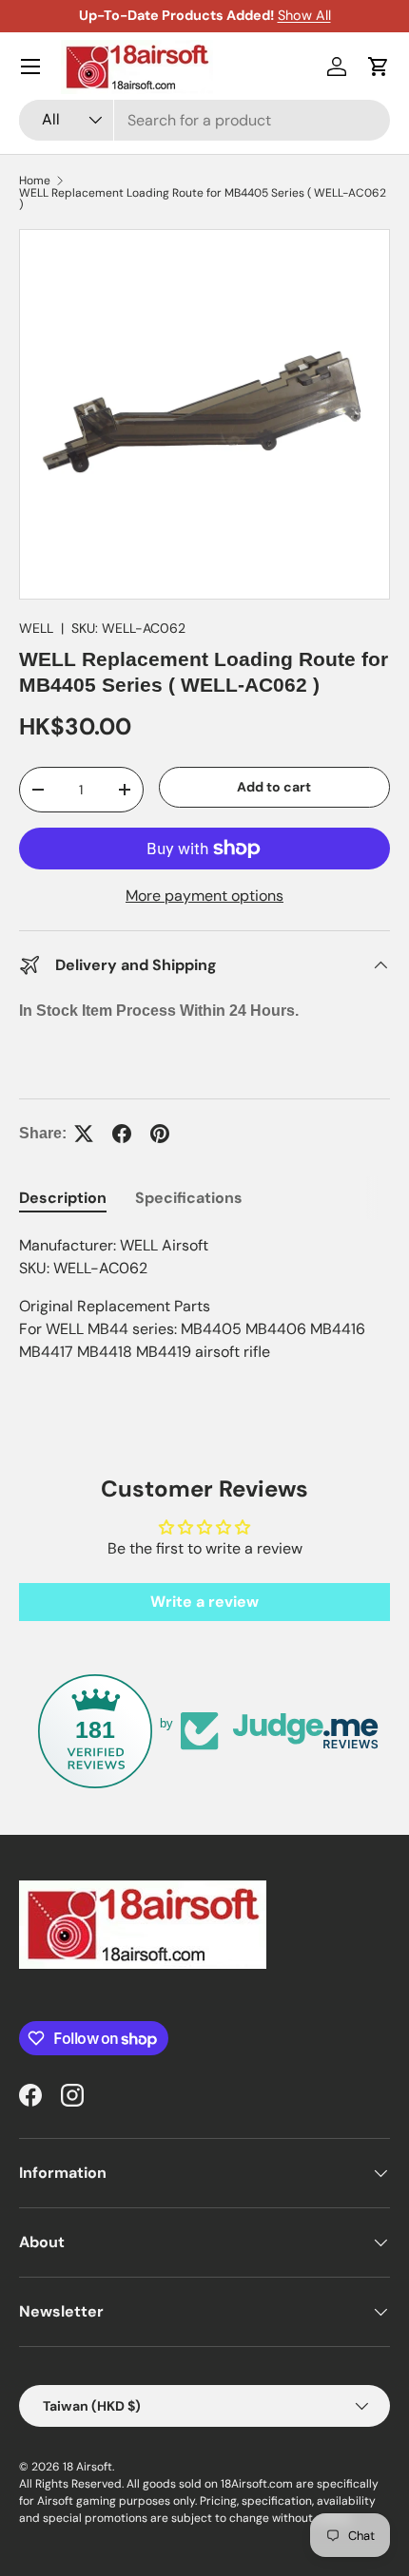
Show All (304, 15)
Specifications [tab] (189, 1198)
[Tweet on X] (84, 1134)
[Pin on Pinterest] (160, 1134)
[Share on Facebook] (122, 1134)
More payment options (204, 896)
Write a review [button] (204, 1602)
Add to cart (274, 787)
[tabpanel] (204, 1299)
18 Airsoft (88, 2467)
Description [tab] (63, 1198)
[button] (379, 67)
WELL (36, 628)
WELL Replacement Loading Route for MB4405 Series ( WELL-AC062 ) (203, 199)
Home (35, 181)
